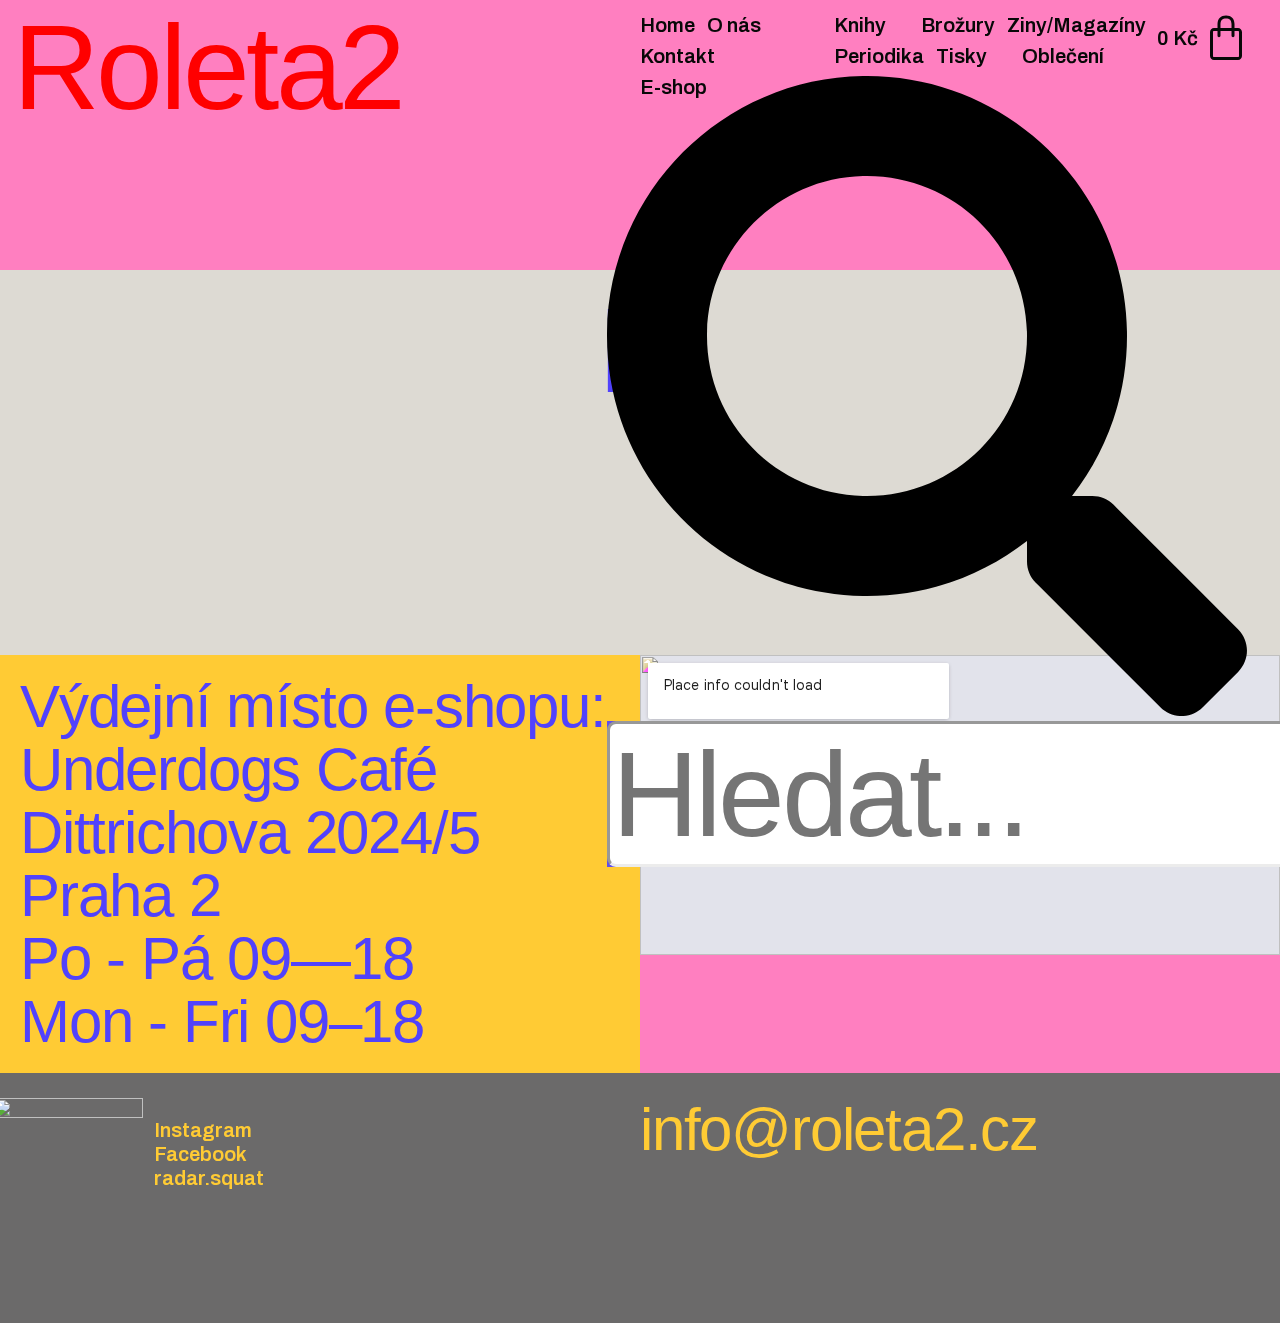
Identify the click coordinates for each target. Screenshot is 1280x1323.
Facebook (200, 1154)
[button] (927, 398)
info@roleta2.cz (839, 1129)
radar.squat (209, 1178)
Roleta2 (208, 67)
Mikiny (143, 478)
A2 (195, 478)
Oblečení (67, 478)
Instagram (203, 1130)
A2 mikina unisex (198, 520)
